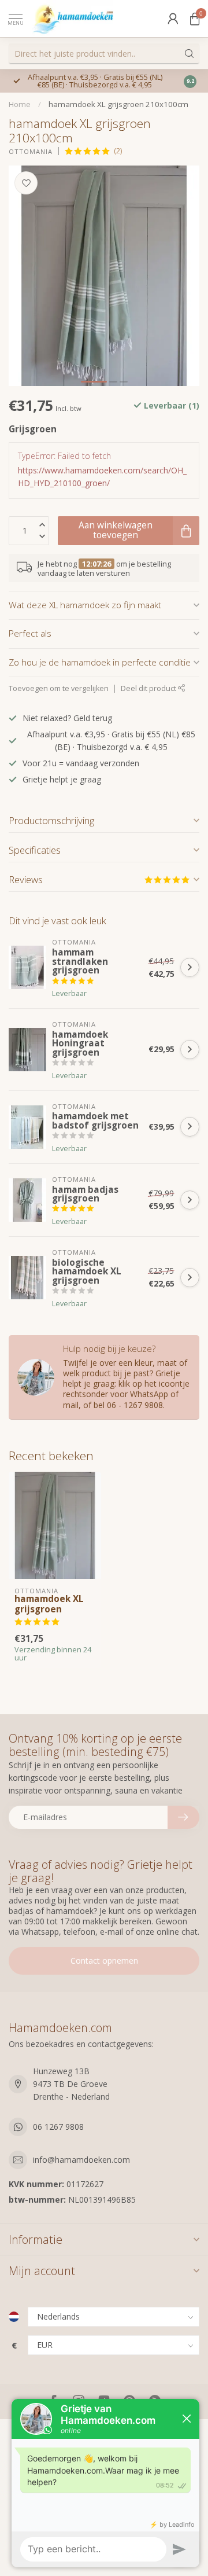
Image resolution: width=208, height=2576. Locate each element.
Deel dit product (149, 688)
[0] (195, 19)
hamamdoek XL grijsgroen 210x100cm (118, 104)
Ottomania (31, 151)
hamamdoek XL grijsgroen (49, 1605)
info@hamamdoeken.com (81, 2160)
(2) (118, 151)
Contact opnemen (104, 1961)
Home (20, 104)
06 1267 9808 (58, 2127)
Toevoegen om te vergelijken (59, 688)
